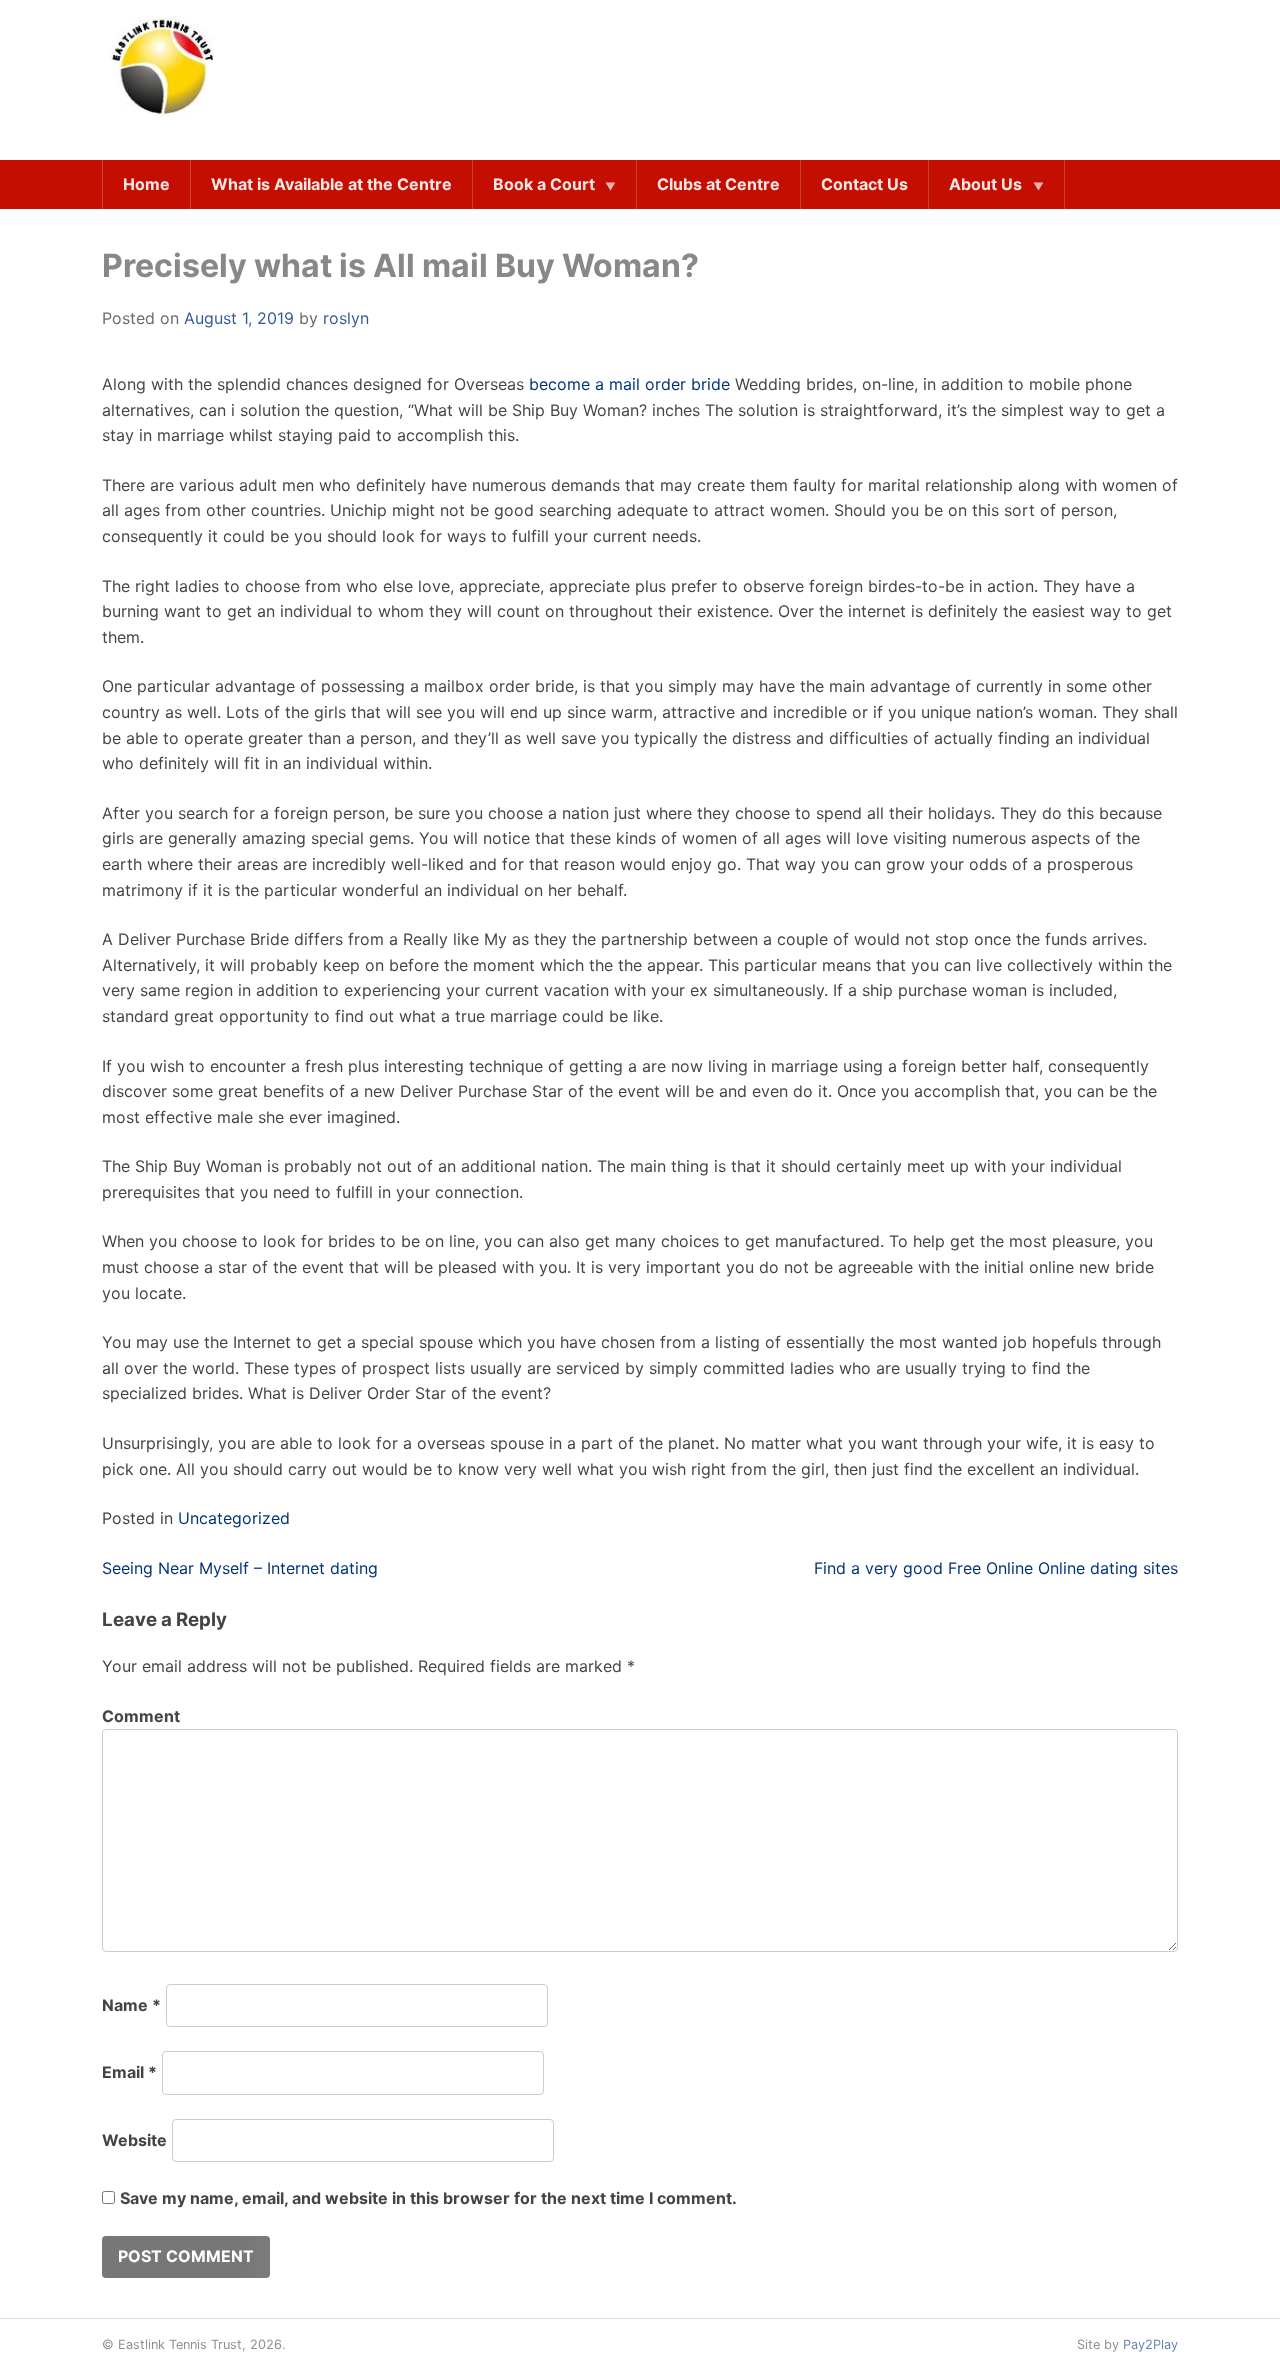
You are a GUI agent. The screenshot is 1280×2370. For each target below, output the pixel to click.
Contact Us (864, 184)
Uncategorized (234, 1518)
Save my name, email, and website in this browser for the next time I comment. (428, 2198)
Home (146, 184)
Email (129, 2072)
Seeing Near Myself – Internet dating (240, 1568)
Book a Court (544, 184)
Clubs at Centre (718, 184)
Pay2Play (1150, 2344)
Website (134, 2140)
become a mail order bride (629, 384)
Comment (141, 1716)
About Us (985, 184)
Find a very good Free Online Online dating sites (996, 1568)
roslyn (346, 318)
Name (131, 2005)
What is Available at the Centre (331, 184)
